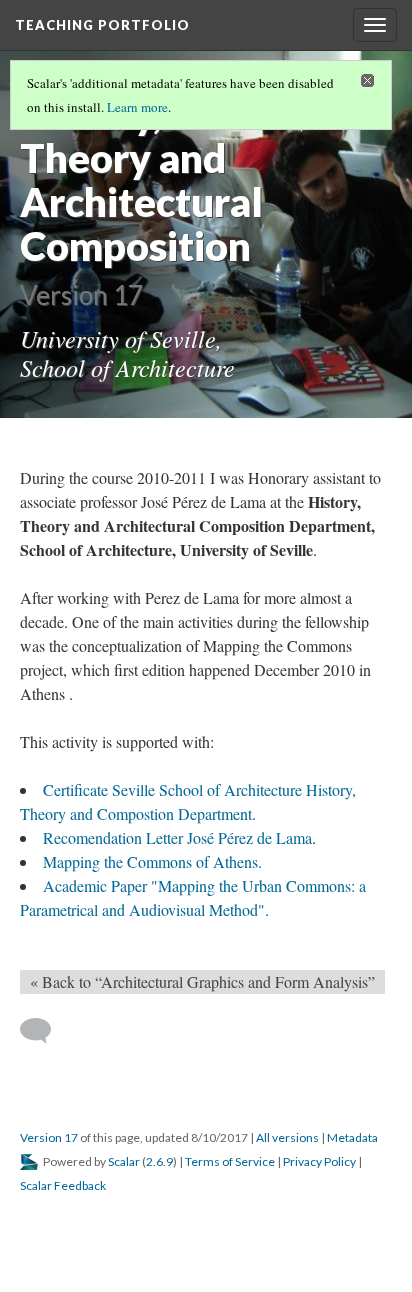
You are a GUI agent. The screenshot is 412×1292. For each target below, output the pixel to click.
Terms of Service (230, 1161)
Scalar (124, 1161)
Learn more (137, 107)
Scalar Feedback (63, 1185)
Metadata (352, 1137)
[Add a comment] (44, 1031)
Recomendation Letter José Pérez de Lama (177, 837)
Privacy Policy (319, 1161)
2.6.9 (159, 1161)
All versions (287, 1137)
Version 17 (49, 1137)
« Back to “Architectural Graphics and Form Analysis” (202, 981)
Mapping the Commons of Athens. (152, 861)
